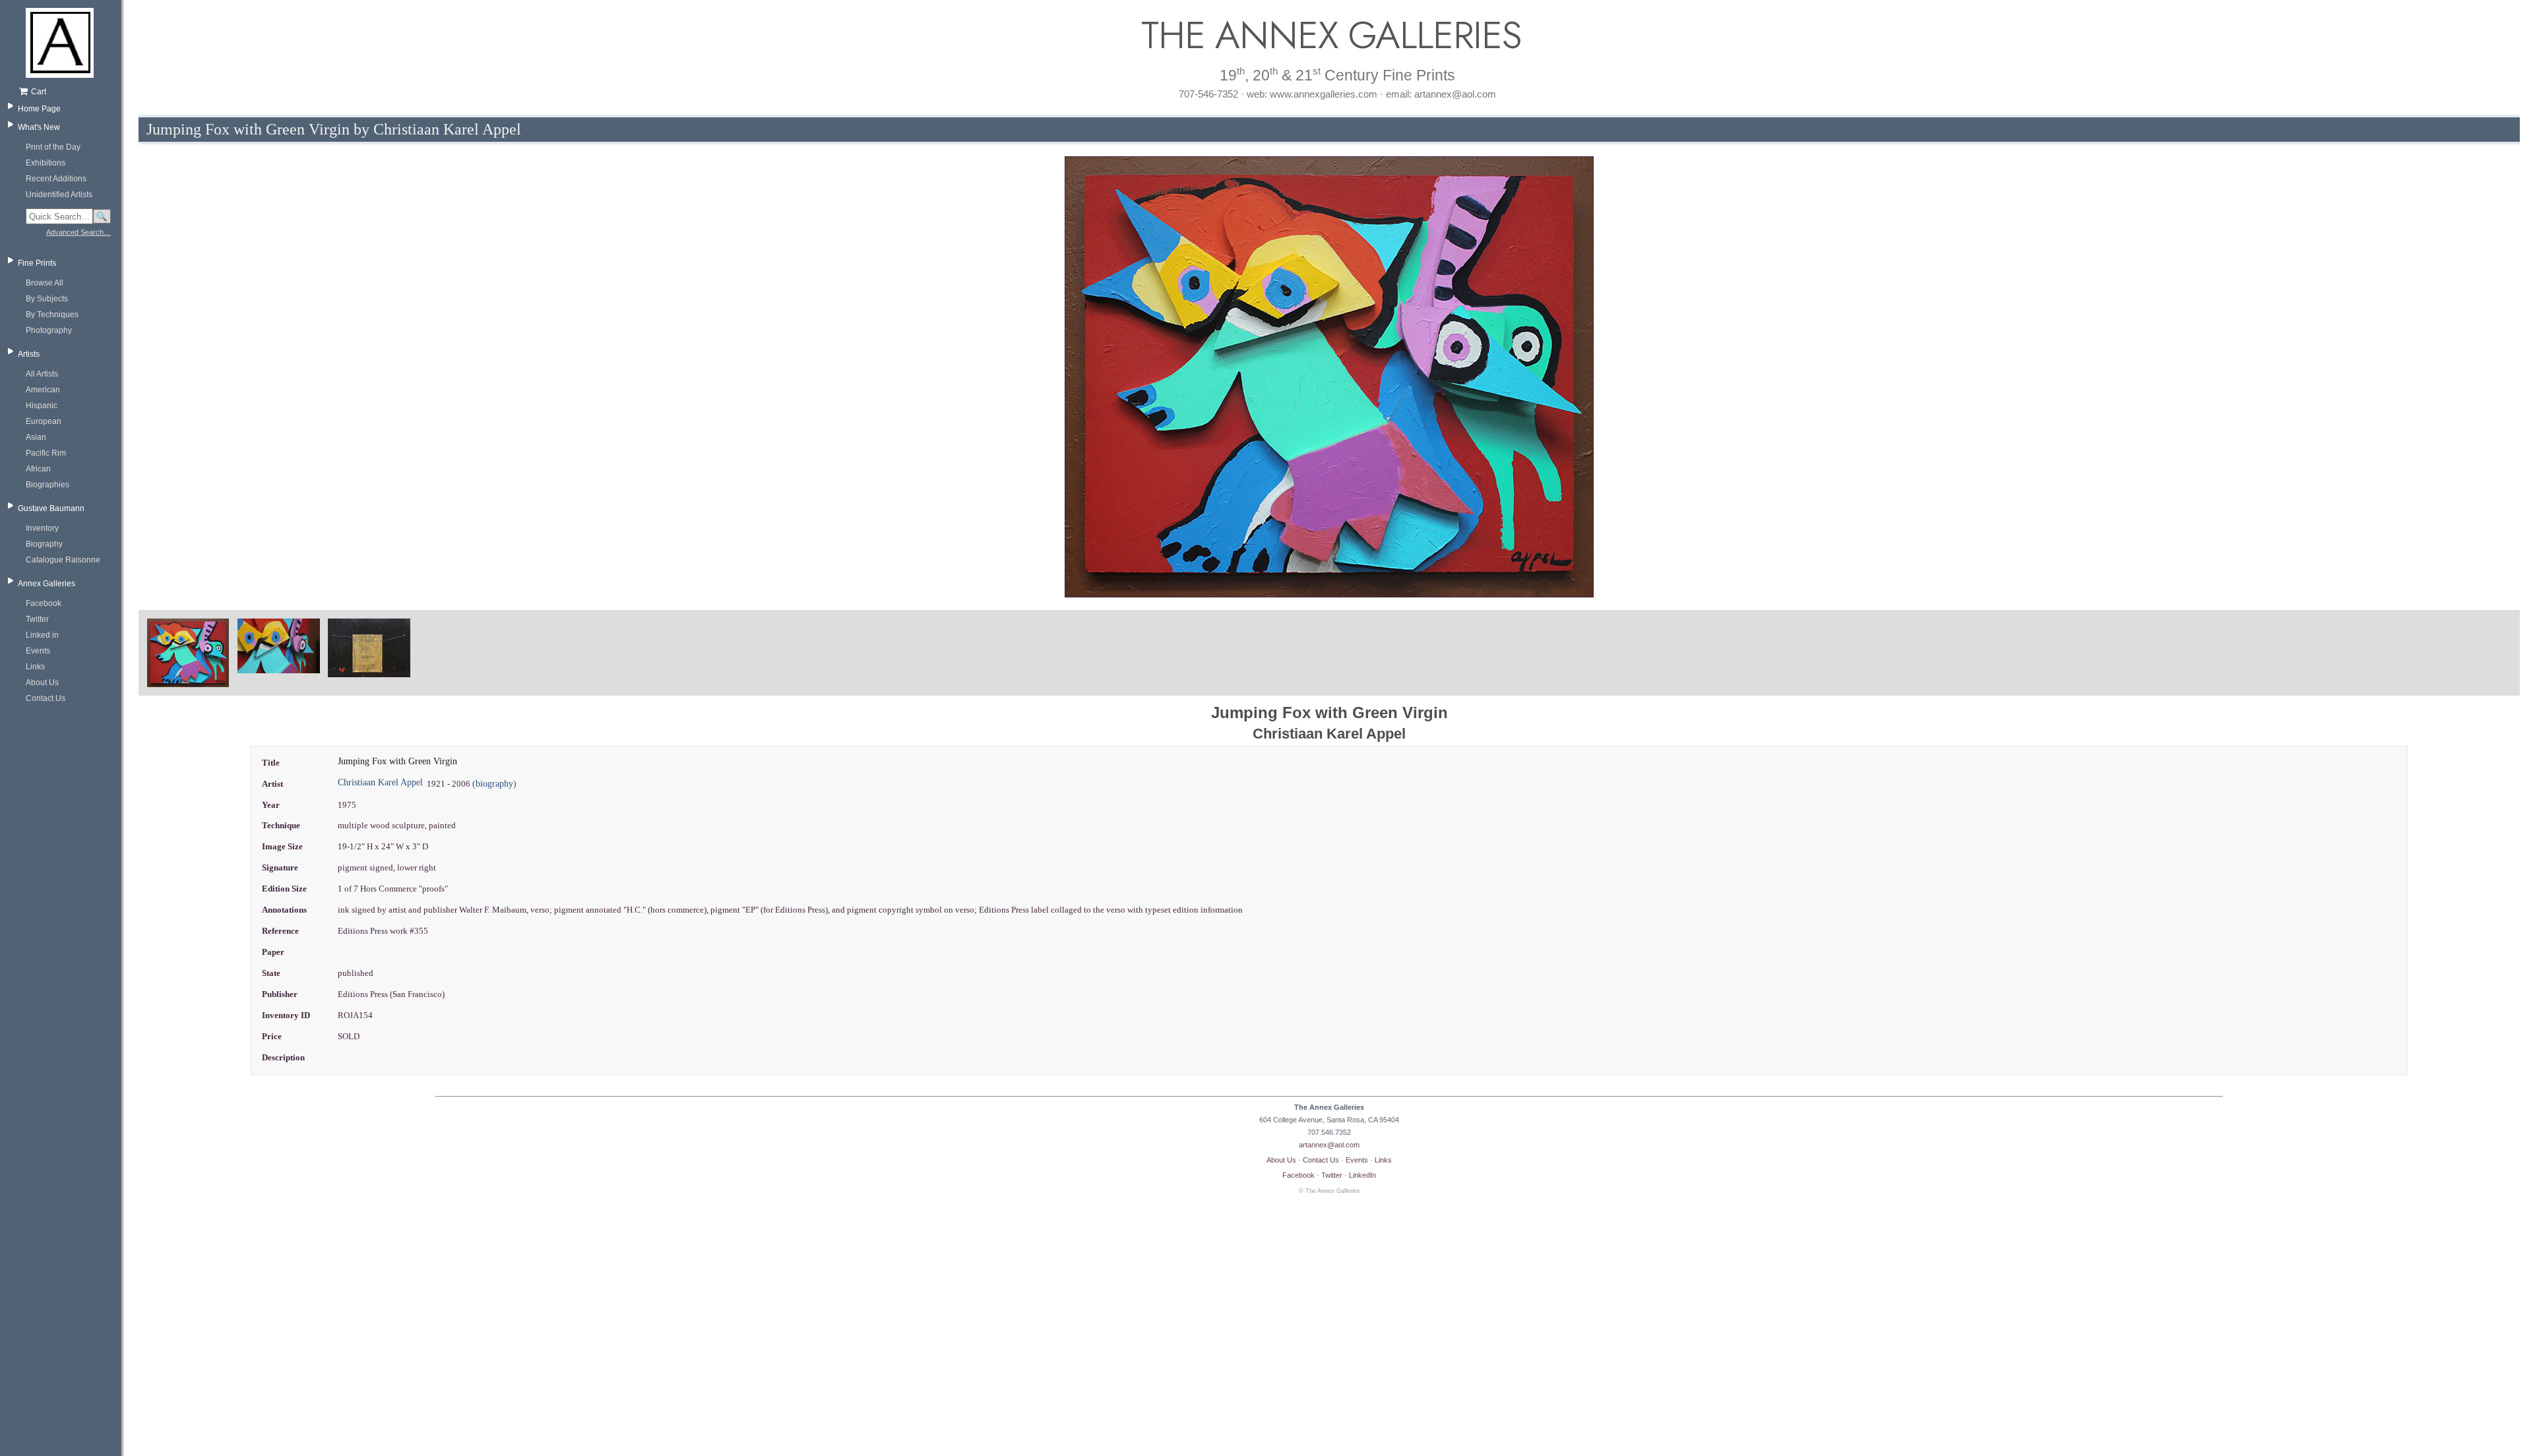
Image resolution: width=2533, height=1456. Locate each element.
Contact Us (46, 698)
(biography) (494, 784)
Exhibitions (46, 163)
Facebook (44, 603)
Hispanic (42, 406)
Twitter (37, 619)
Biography (44, 544)
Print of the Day (53, 147)
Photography (49, 330)
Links (35, 667)
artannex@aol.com (1329, 1145)
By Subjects (47, 299)
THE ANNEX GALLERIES (1329, 35)
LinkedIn (1362, 1175)
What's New (39, 127)
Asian (36, 437)
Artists (29, 354)
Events (38, 651)
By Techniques (52, 315)
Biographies (47, 485)
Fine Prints (37, 263)
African (38, 469)
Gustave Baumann (51, 508)
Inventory (42, 528)
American (43, 390)
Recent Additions (56, 179)
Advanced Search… (78, 232)
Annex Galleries (47, 584)
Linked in (42, 635)
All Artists (42, 374)
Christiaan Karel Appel (380, 782)
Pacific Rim (46, 453)
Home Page (39, 109)
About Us (42, 682)
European (44, 421)
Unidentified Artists (59, 195)
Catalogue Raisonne (63, 560)
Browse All (45, 283)
